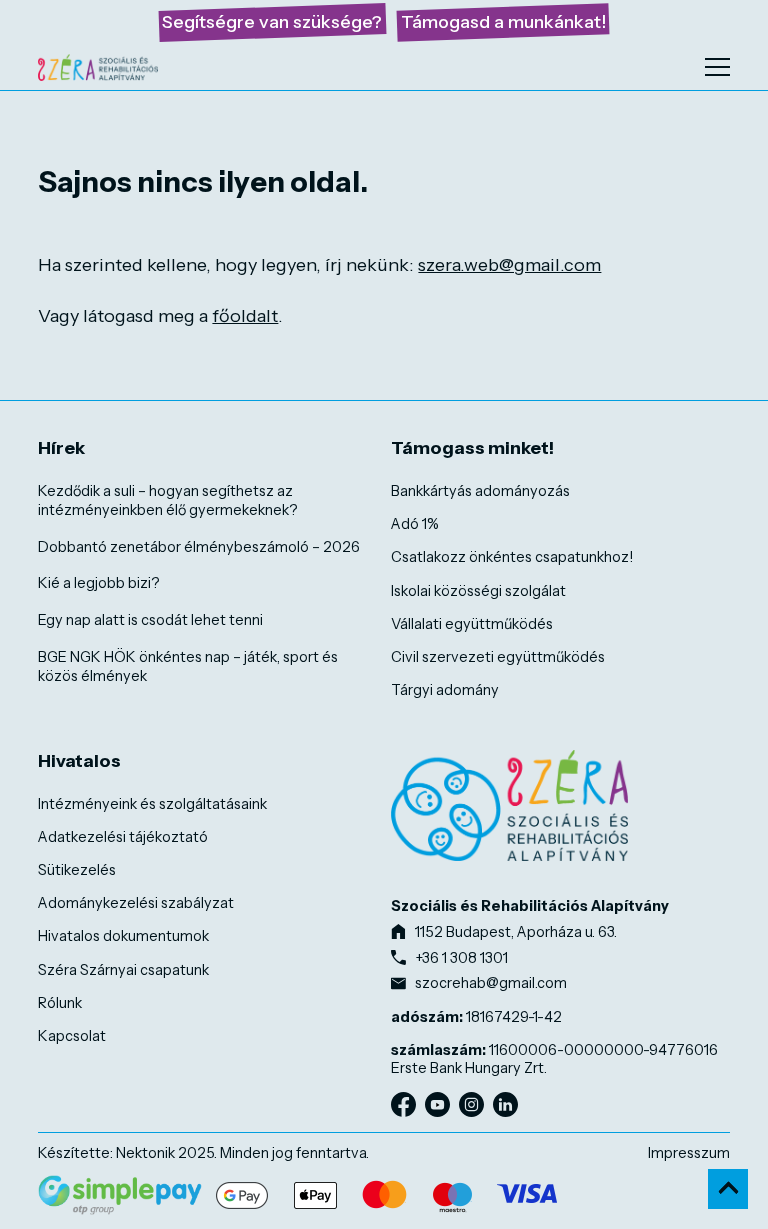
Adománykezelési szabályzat (136, 903)
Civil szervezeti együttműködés (498, 657)
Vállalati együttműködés (472, 624)
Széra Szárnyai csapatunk (123, 970)
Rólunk (60, 1003)
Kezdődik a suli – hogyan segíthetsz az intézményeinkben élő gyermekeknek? (168, 500)
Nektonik (145, 1153)
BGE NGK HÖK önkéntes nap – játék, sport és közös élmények (188, 666)
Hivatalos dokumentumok (123, 936)
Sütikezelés (77, 870)
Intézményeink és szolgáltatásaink (152, 804)
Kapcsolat (72, 1036)
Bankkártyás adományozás (480, 491)
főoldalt (245, 316)
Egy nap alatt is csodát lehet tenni (150, 620)
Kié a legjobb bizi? (99, 583)
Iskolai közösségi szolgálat (478, 591)
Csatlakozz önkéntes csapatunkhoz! (512, 557)
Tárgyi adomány (445, 690)
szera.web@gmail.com (509, 265)
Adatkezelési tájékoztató (123, 837)
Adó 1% (415, 524)
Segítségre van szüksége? (272, 22)
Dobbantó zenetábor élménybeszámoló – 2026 (199, 547)
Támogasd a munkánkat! (503, 22)
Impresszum (689, 1153)
